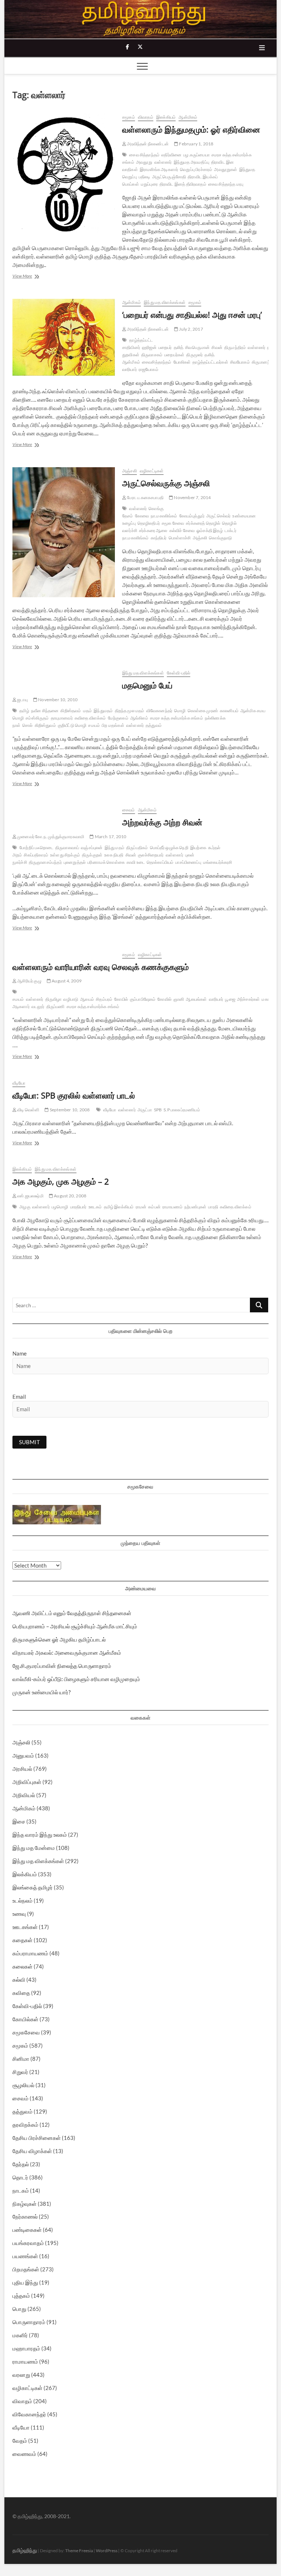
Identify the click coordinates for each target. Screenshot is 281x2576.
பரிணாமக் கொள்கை (106, 862)
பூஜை (230, 999)
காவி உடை (136, 862)
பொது (19, 2309)
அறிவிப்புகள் (27, 1782)
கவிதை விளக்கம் (90, 718)
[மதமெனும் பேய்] (64, 674)
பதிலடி (145, 177)
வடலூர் (38, 1006)
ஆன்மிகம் (188, 117)
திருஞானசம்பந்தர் (45, 862)
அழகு (25, 1207)
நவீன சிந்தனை (45, 711)
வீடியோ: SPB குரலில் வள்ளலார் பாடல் (74, 1095)
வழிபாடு (71, 999)
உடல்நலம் (23, 1900)
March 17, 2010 (110, 837)
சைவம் (129, 810)
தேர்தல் (21, 2164)
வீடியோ (19, 1083)
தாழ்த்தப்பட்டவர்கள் (210, 362)
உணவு (19, 1914)
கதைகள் (23, 1940)
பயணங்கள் (25, 2256)
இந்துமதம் (103, 711)
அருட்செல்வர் (218, 516)
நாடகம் (21, 2190)
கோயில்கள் (25, 2019)
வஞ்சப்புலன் (92, 847)
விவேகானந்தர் (159, 711)
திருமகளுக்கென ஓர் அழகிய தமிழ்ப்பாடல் (59, 1639)
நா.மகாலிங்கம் (164, 516)
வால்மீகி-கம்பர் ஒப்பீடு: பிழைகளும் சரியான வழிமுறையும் (76, 1679)
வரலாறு (21, 2375)
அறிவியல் (24, 1795)
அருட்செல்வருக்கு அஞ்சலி (166, 483)
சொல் (27, 725)
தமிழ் (24, 711)
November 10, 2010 (58, 700)
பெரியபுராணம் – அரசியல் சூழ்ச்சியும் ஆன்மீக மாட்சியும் (75, 1626)
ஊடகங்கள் (25, 1927)
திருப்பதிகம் (137, 847)
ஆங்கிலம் (139, 718)
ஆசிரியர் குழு (29, 981)
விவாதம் (146, 117)
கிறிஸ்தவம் (71, 711)
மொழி (180, 711)
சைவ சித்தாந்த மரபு (226, 184)
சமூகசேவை (26, 2032)
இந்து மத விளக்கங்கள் (165, 302)
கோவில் (164, 999)
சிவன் (217, 347)
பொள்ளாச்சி (180, 538)
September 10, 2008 (69, 1110)
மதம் (88, 711)
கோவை (142, 516)
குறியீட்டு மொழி (72, 725)
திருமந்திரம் (235, 347)
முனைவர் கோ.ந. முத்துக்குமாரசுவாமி (50, 837)
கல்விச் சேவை (182, 530)
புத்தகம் (21, 2296)
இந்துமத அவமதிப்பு (192, 162)
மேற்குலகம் (118, 718)
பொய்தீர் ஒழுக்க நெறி (169, 847)
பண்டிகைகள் (27, 2230)
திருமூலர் (194, 355)
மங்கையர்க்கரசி (218, 862)
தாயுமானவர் (62, 718)
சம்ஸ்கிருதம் (37, 718)
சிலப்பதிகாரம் (36, 855)
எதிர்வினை (171, 155)
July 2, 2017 (191, 329)
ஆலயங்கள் (196, 999)
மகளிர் (20, 2335)
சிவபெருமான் (197, 347)
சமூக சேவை (173, 523)
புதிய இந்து (25, 2282)
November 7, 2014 (192, 497)
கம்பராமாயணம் (30, 1953)
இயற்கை (198, 847)
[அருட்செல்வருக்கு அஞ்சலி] (64, 532)
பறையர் (165, 347)
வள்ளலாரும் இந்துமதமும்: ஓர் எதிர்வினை (191, 129)
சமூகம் (129, 117)
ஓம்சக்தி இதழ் (210, 530)
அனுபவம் (23, 1755)
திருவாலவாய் (67, 847)
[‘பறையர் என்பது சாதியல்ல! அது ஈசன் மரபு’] (64, 337)
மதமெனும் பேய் (147, 685)
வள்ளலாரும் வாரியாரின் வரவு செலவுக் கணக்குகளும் (101, 967)
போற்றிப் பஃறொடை (36, 847)
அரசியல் (22, 1769)
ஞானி (179, 999)
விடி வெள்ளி (28, 1110)
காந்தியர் (159, 538)
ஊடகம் (95, 1207)
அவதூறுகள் (226, 169)
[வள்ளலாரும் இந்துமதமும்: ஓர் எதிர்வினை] (64, 174)
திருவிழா (54, 999)
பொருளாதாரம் (29, 2322)
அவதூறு (144, 162)
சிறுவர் (20, 2072)
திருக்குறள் (92, 855)
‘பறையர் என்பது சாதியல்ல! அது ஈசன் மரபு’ (192, 315)
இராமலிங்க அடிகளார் (159, 169)
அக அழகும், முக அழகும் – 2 (61, 1181)
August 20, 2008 (70, 1196)
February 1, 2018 (196, 144)
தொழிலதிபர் (149, 523)
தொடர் (20, 2177)
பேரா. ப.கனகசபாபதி (145, 497)
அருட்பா (145, 1110)
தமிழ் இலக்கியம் (119, 1207)
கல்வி (19, 1980)
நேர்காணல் (25, 2216)
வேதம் (20, 2441)
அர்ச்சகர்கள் (249, 999)
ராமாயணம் (173, 1207)
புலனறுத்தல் (75, 862)
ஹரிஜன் (149, 347)
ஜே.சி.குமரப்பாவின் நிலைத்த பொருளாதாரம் (62, 1666)
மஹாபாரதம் (26, 2348)
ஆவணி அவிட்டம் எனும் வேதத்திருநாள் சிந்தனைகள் (72, 1613)
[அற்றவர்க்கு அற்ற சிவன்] (64, 811)
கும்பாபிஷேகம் (143, 999)
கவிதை (21, 1993)
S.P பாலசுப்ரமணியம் (182, 1110)
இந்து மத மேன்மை (34, 1848)
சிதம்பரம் (104, 999)
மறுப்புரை (149, 184)
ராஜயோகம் (149, 369)
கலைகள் (23, 1966)
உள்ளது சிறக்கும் (65, 855)
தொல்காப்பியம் (160, 862)
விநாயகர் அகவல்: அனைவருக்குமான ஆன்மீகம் (67, 1653)
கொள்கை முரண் (203, 711)
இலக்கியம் (166, 117)
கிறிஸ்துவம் (45, 725)
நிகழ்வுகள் (25, 2204)
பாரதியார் (78, 1207)
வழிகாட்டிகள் (152, 471)
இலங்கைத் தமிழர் (33, 1887)
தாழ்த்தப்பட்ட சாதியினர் (138, 344)
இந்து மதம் (115, 847)
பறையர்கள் (174, 355)
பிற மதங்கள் (113, 725)
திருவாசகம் (152, 355)
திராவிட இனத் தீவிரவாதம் (183, 184)
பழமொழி (60, 1207)
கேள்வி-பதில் (179, 673)
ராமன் (141, 1207)
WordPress (107, 2551)
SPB (158, 1110)
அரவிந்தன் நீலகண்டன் (147, 144)
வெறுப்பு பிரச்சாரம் (196, 169)
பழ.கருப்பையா (196, 155)
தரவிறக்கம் (25, 2125)
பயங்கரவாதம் (28, 2243)
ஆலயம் (87, 999)
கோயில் (121, 999)
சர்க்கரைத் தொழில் (203, 523)
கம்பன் (154, 1207)
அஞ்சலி (130, 471)
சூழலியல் (23, 2085)
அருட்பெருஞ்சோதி (169, 177)
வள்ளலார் (163, 162)
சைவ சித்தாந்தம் (144, 155)
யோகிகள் (182, 362)
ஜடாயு (22, 700)
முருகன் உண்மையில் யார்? (42, 1692)
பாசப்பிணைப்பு (188, 862)
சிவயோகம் (240, 362)
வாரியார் (216, 999)
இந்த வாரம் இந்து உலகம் (40, 1835)
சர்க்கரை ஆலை (153, 530)
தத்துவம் (154, 725)
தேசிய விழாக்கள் (32, 2151)
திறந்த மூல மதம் (130, 711)
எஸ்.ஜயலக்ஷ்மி (30, 1196)
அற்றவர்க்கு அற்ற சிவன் (162, 822)
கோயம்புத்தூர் (192, 516)
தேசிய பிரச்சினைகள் (37, 2138)
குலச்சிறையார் (151, 855)
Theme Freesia (79, 2551)
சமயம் (94, 725)
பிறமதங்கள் (26, 2269)
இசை (19, 1821)
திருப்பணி (56, 1006)
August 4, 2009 (66, 981)
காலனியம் (229, 711)
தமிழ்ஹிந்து (25, 2550)
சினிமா (21, 2059)
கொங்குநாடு (220, 538)
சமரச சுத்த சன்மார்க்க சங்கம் (177, 718)
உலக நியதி (114, 855)
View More (34, 277)
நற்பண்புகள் (195, 1207)
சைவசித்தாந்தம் (157, 362)
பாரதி (213, 1207)
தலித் (179, 347)
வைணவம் (24, 2454)
